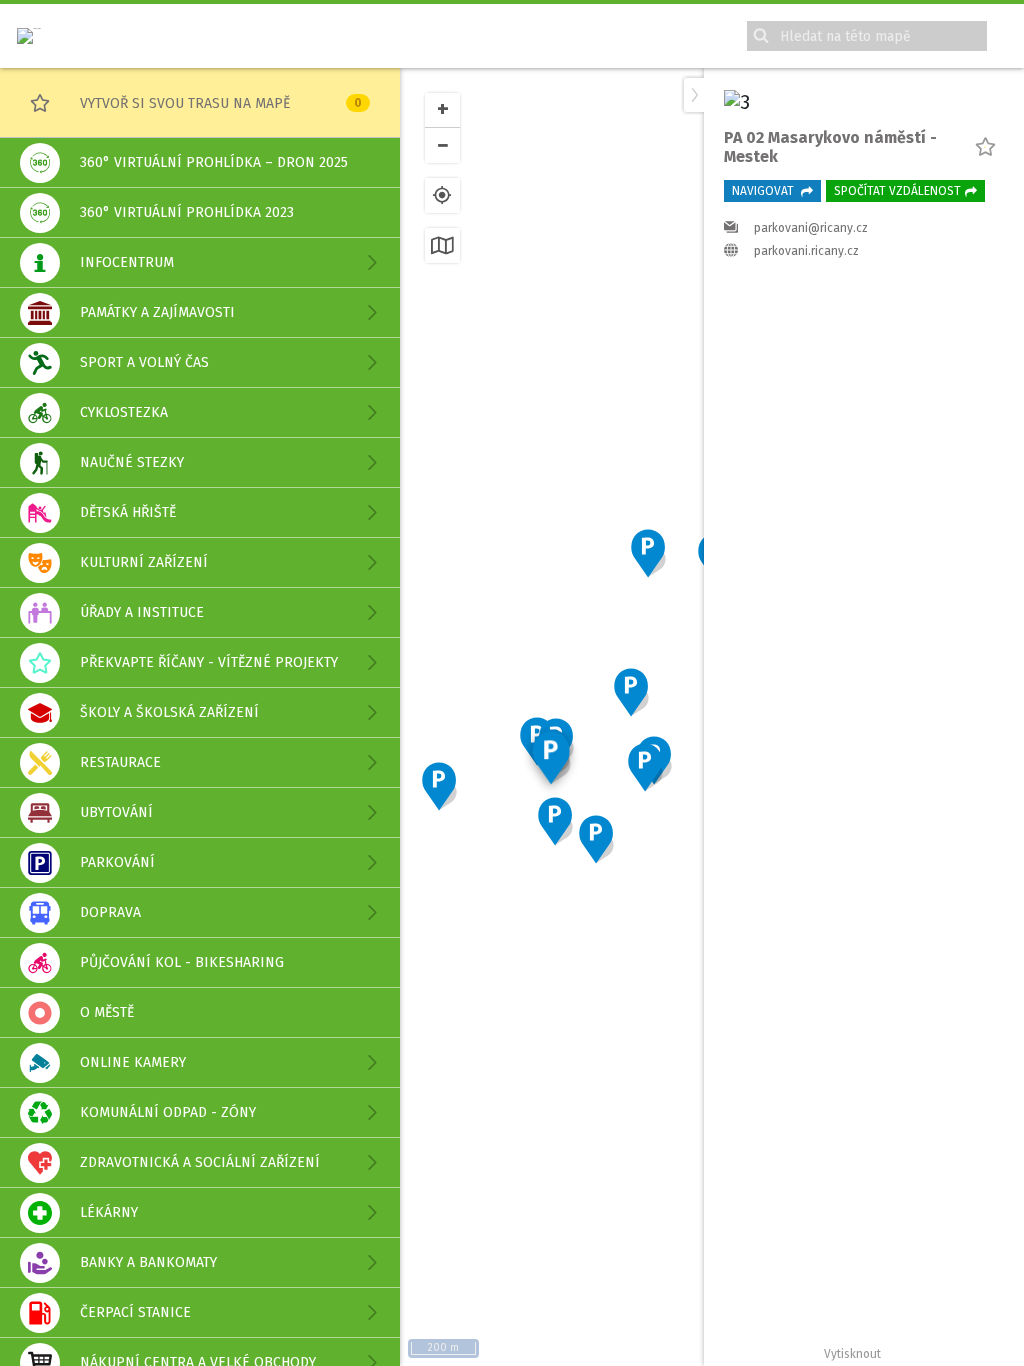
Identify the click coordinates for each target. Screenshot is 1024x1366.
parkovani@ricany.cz (811, 228)
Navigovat (764, 191)
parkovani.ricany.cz (806, 251)
